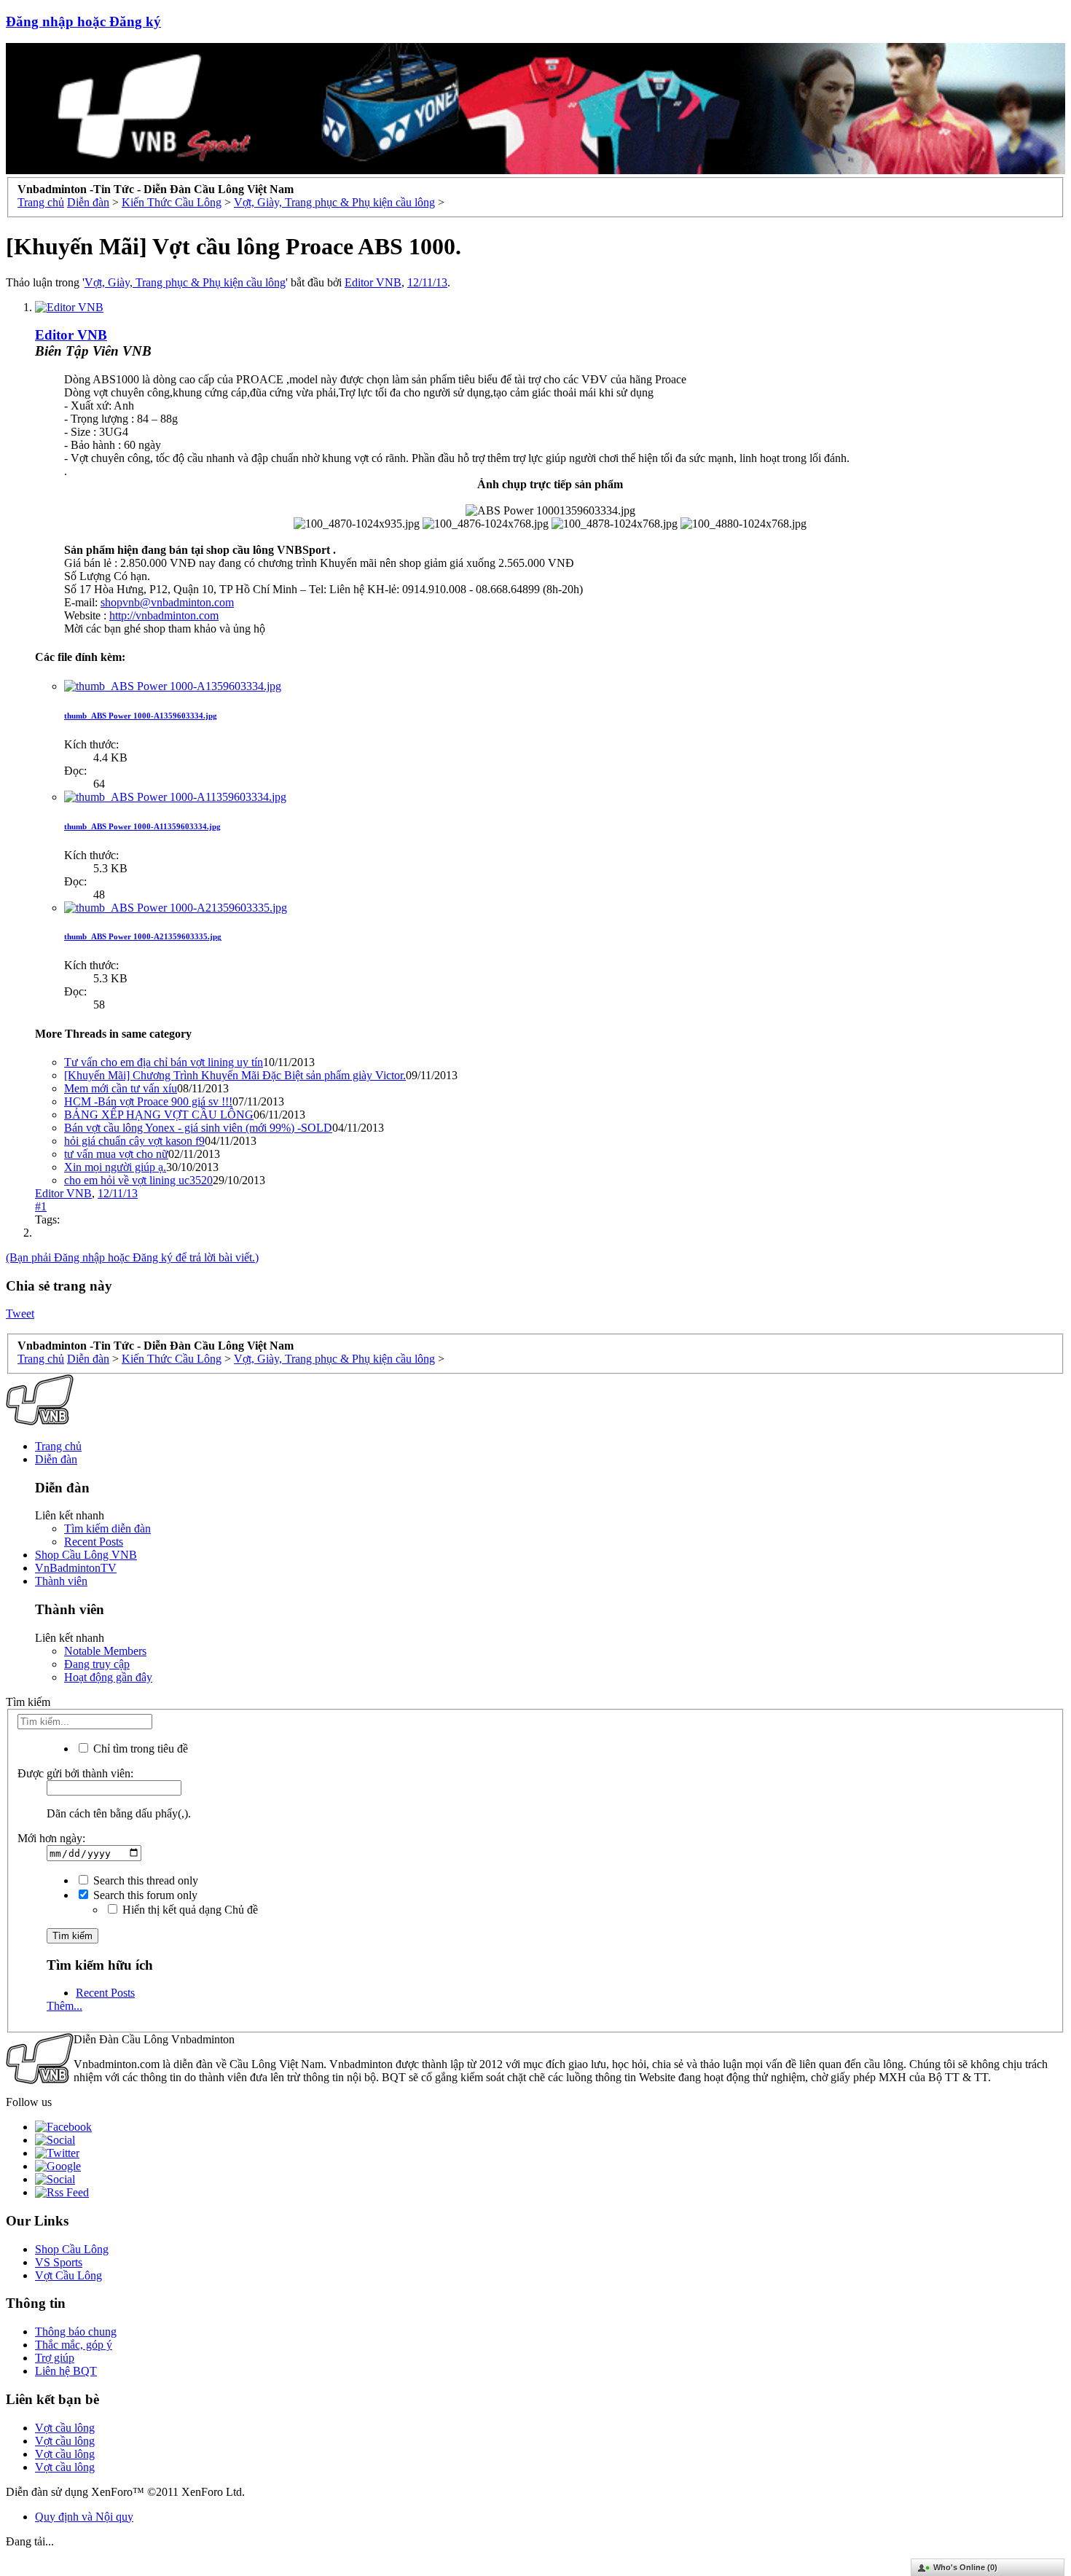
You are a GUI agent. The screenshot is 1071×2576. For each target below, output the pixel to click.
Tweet (20, 1314)
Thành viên (61, 1581)
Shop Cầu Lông (72, 2249)
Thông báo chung (76, 2332)
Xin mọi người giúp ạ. (115, 1167)
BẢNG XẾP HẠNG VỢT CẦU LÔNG (159, 1115)
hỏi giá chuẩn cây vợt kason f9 (134, 1141)
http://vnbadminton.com (164, 615)
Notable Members (105, 1651)
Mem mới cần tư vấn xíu (121, 1088)
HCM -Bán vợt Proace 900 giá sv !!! (148, 1101)
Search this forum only (144, 1895)
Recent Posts (94, 1542)
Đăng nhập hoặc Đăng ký (83, 21)
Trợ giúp (55, 2358)
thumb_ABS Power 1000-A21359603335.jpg (143, 936)
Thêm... (64, 2006)
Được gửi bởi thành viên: (75, 1773)
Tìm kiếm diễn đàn (107, 1528)
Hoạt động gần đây (108, 1677)
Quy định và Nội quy (84, 2517)
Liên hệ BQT (66, 2371)
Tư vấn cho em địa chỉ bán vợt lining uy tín (164, 1062)
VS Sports (59, 2262)
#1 (41, 1206)
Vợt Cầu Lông (68, 2275)
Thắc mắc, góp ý (74, 2345)
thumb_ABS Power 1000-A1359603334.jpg (141, 716)
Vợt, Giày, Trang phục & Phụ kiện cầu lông (185, 282)
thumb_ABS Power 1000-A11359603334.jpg (142, 826)
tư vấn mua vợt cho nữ (116, 1154)
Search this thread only (144, 1880)
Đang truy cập (97, 1664)
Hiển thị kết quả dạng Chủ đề (189, 1910)
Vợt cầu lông (65, 2428)
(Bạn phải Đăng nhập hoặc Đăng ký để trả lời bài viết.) (132, 1257)
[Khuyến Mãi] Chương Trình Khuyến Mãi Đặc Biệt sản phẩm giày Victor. (235, 1075)
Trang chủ (58, 1446)
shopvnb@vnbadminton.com (167, 602)
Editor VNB (373, 282)
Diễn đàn (56, 1459)
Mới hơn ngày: (51, 1838)
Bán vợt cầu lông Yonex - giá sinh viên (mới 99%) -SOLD (198, 1128)
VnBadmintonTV (76, 1568)
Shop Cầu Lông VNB (86, 1555)
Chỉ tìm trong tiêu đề (139, 1749)
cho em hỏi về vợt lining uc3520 (138, 1180)
